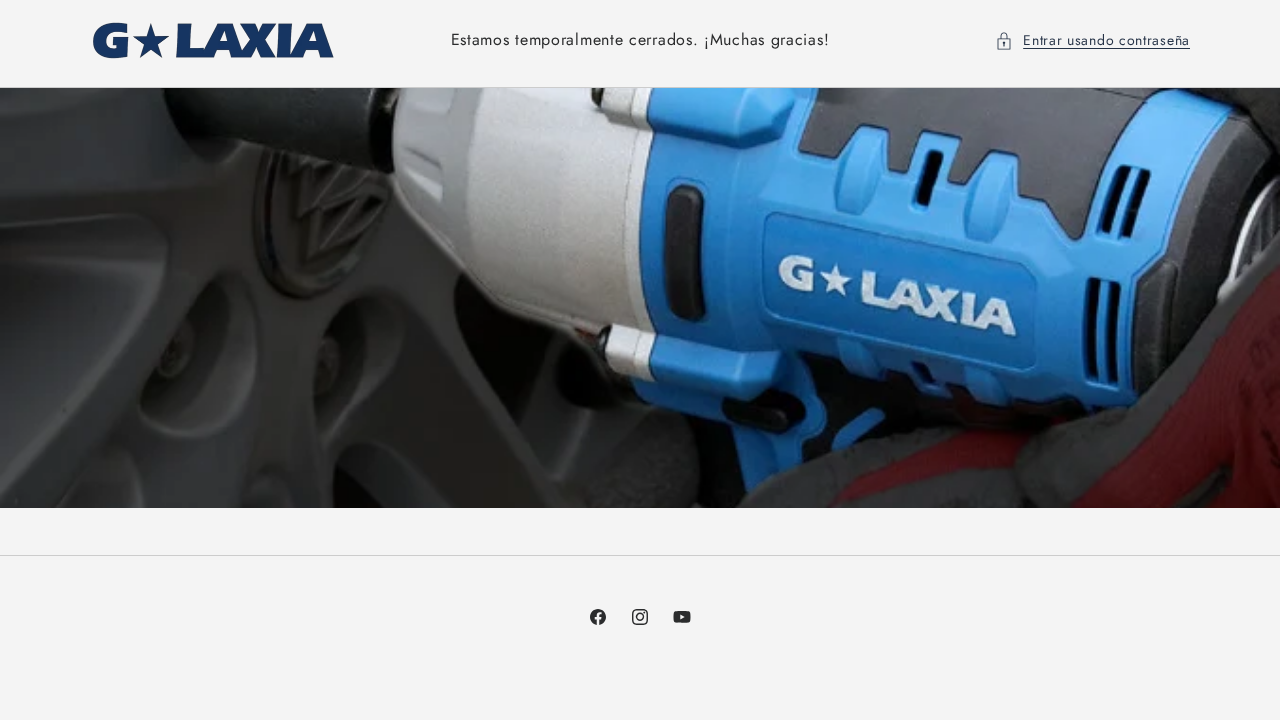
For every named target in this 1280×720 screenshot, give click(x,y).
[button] (1092, 40)
